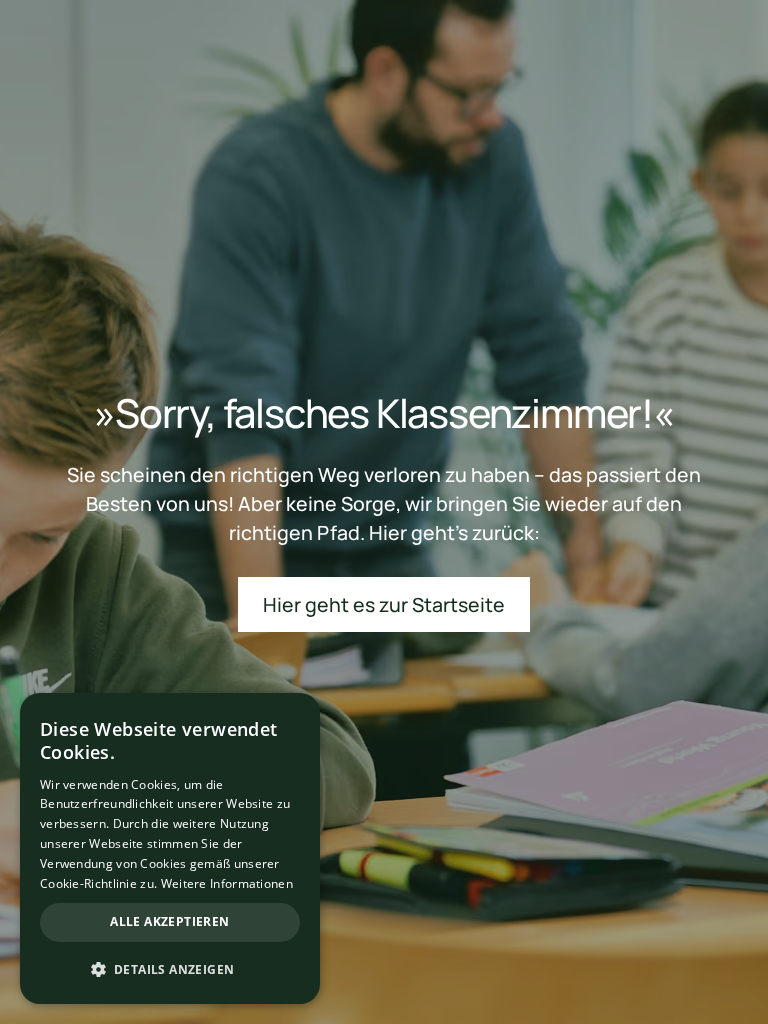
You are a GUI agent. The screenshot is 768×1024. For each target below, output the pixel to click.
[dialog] (170, 848)
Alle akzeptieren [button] (169, 921)
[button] (170, 969)
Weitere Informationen (227, 883)
